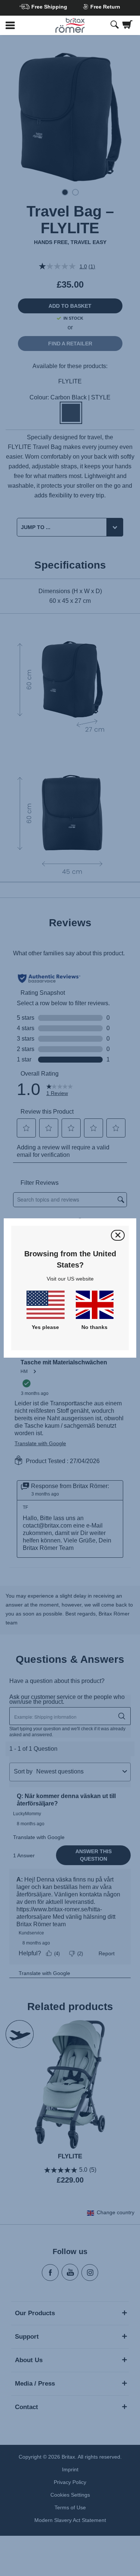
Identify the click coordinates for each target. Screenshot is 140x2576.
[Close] (118, 1235)
